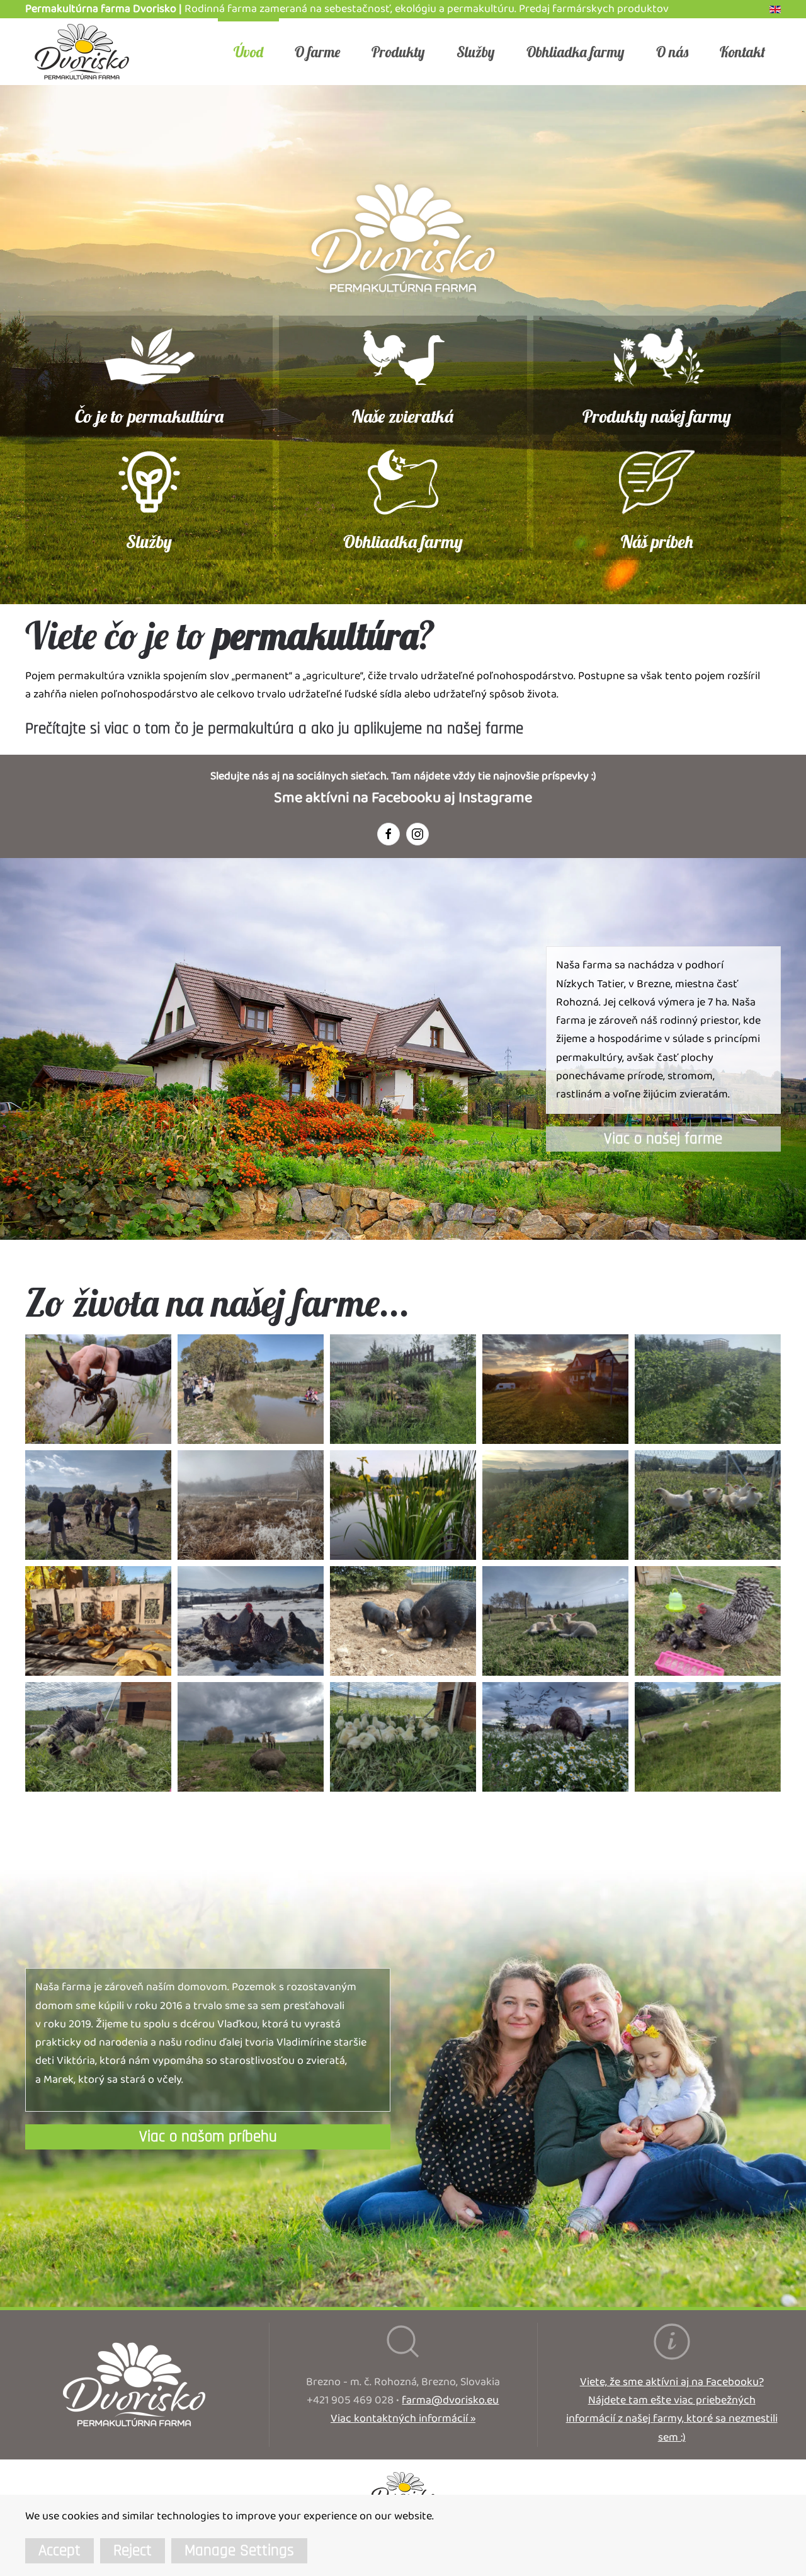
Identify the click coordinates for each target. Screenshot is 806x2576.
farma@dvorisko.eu (450, 2401)
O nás (672, 52)
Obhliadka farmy (576, 52)
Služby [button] (476, 52)
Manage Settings (239, 2551)
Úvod (248, 52)
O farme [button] (317, 52)
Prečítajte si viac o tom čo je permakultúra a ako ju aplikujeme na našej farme (274, 729)
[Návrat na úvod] (82, 52)
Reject (133, 2551)
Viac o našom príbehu (208, 2137)
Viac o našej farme (663, 1139)
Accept (60, 2551)
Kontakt (742, 52)
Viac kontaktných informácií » (403, 2419)
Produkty (398, 52)
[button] (98, 1389)
